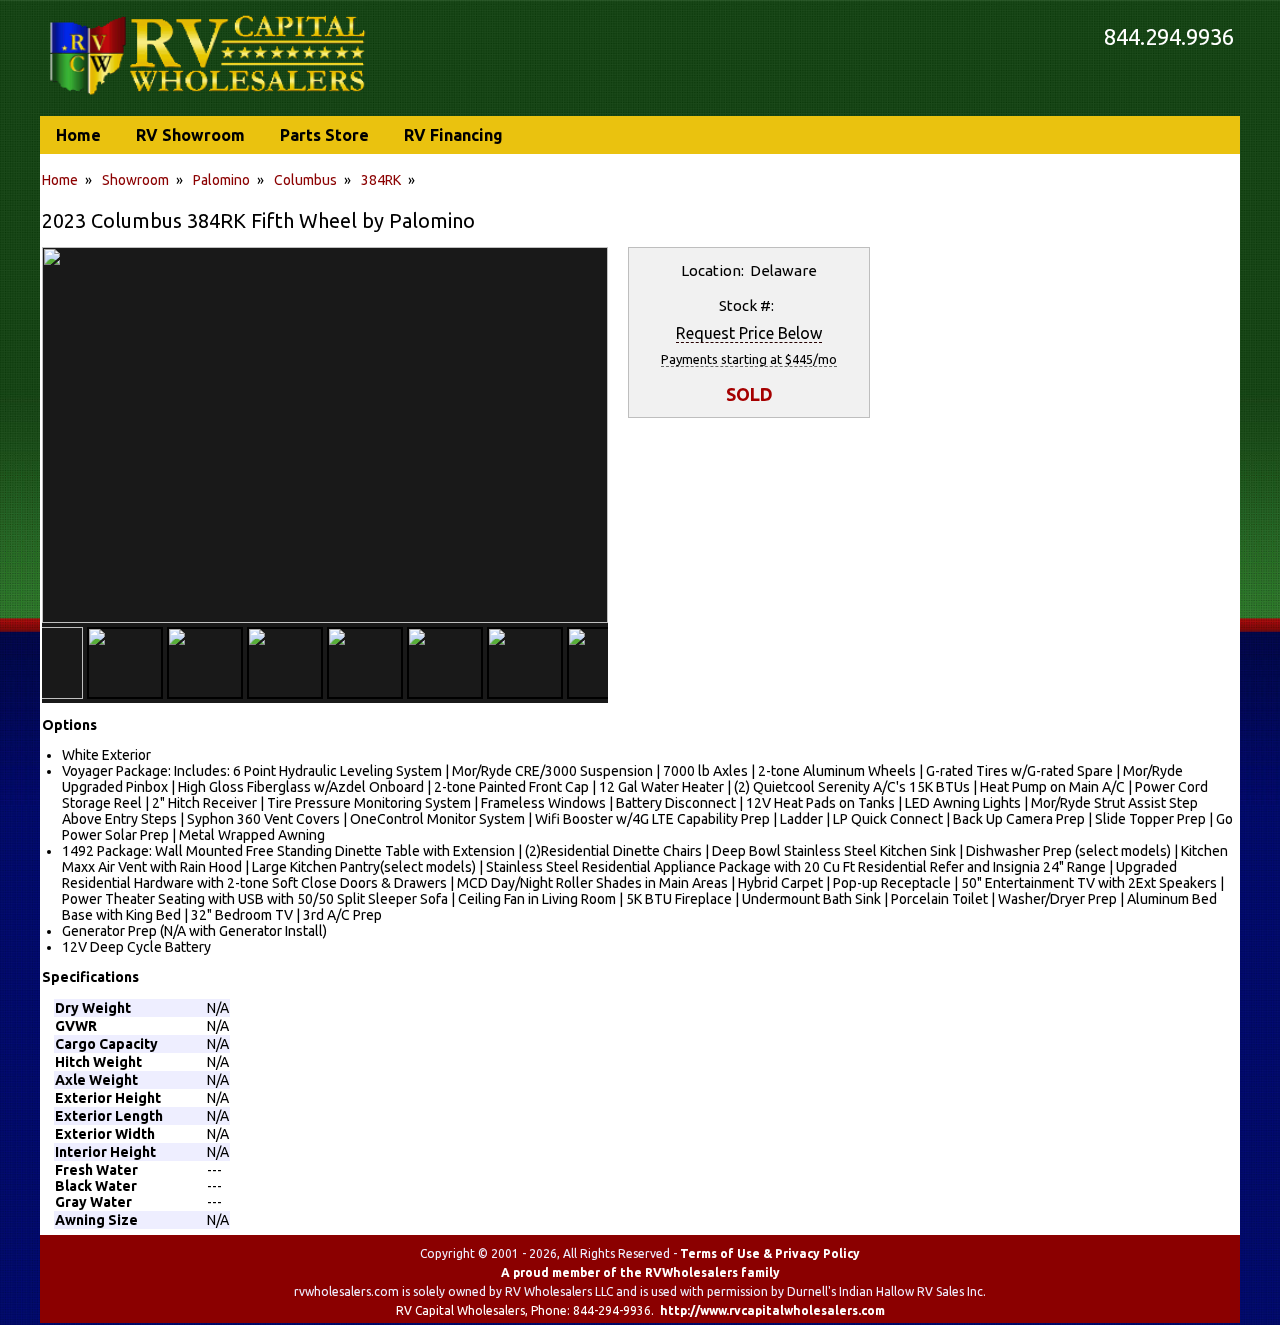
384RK (381, 180)
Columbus (305, 180)
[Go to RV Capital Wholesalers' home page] (209, 96)
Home (60, 180)
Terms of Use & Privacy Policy (770, 1253)
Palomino (221, 180)
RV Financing (453, 135)
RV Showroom (190, 135)
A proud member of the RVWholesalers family (640, 1272)
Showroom (135, 180)
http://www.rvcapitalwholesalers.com (772, 1310)
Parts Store (324, 135)
